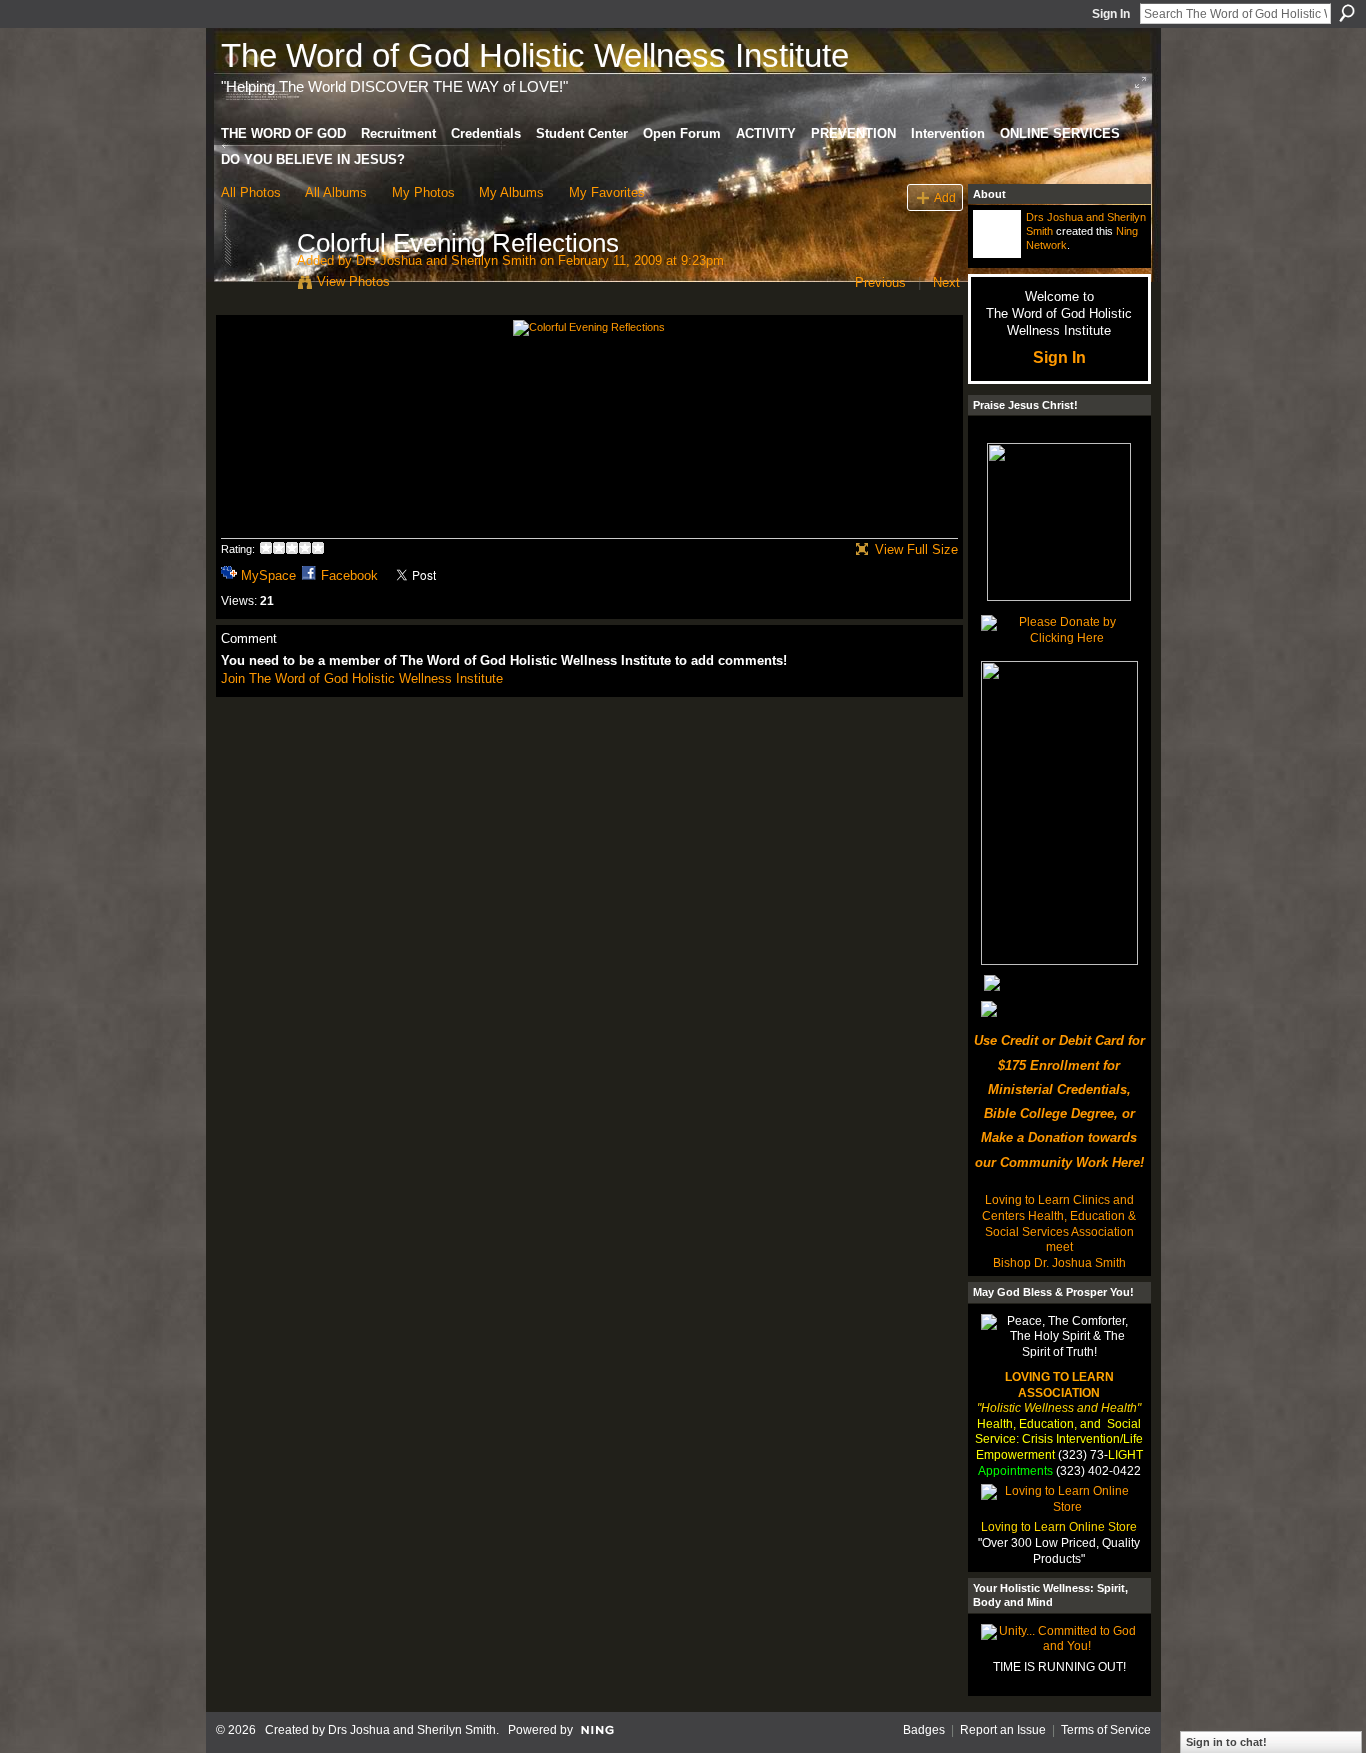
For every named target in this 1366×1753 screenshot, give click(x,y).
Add (945, 197)
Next (946, 282)
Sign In (1111, 14)
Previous (880, 282)
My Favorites (607, 192)
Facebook (349, 575)
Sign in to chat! (1226, 1742)
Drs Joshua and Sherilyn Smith (446, 260)
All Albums (336, 192)
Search (1347, 13)
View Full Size (916, 549)
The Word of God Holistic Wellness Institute (535, 55)
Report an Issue (1003, 1730)
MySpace (268, 575)
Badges (924, 1730)
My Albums (511, 192)
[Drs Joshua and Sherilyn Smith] (253, 285)
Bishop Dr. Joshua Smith (1059, 1263)
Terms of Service (1106, 1730)
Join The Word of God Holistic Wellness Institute (362, 678)
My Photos (423, 192)
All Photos (251, 192)
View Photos (353, 281)
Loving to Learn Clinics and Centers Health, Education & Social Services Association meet (1059, 1223)
